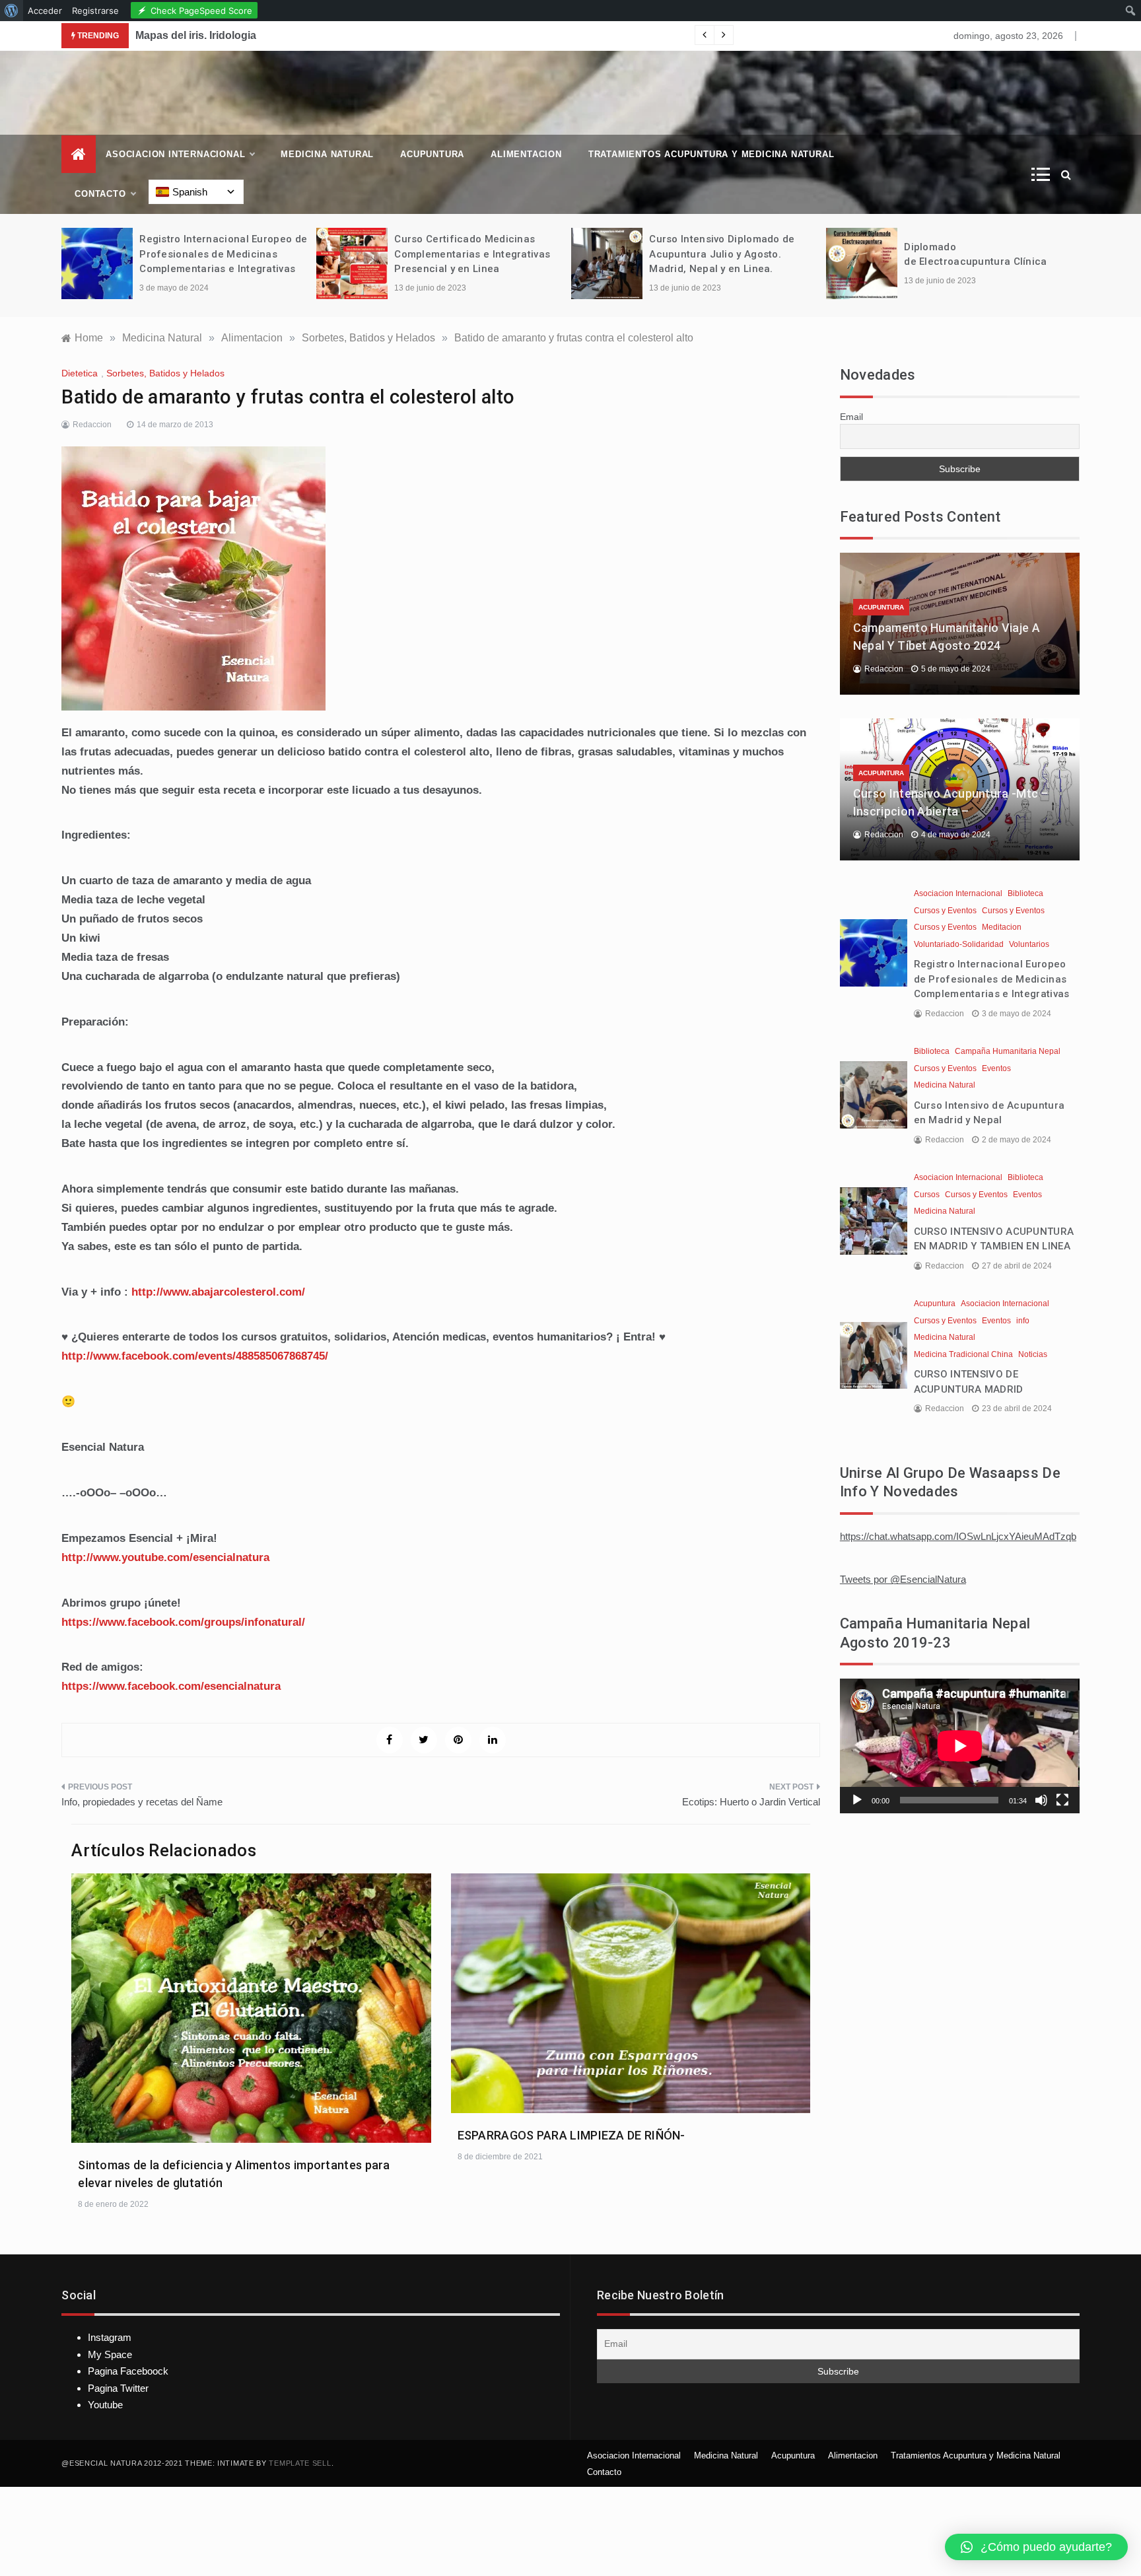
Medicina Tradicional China (963, 1354)
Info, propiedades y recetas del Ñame (142, 1802)
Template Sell (300, 2463)
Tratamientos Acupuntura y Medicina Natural (711, 154)
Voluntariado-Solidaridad (959, 944)
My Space (110, 2354)
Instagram (110, 2337)
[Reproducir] (857, 1800)
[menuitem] (12, 11)
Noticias (1033, 1354)
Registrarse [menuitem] (95, 11)
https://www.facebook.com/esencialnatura (171, 1686)
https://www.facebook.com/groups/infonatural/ (183, 1622)
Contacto (100, 194)
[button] (1036, 2547)
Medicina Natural (327, 154)
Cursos (927, 1195)
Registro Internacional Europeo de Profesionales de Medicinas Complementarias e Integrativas (223, 254)
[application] (960, 1746)
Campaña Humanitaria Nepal (1008, 1051)
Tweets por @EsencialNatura (903, 1579)
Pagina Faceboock (128, 2371)
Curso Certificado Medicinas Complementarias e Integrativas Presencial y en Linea (472, 254)
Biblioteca (1025, 893)
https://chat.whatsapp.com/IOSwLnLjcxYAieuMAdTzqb (958, 1536)
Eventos (996, 1068)
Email (851, 417)
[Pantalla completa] (1062, 1800)
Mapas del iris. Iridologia (196, 35)
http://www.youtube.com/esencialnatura (165, 1557)
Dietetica (80, 373)
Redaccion (92, 425)
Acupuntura (432, 154)
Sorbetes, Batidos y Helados (165, 373)
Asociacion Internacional (175, 154)
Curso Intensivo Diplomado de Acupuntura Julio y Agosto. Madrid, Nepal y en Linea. (722, 254)
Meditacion (1002, 927)
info (1023, 1321)
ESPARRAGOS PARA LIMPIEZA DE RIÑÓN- (571, 2135)
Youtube (105, 2405)
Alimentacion (526, 154)
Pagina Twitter (118, 2388)
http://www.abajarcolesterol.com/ (218, 1292)
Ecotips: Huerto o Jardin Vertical (751, 1802)
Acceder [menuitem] (45, 11)
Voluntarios (1029, 944)
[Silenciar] (1041, 1800)
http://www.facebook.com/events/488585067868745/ (195, 1356)
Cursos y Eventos (945, 911)
